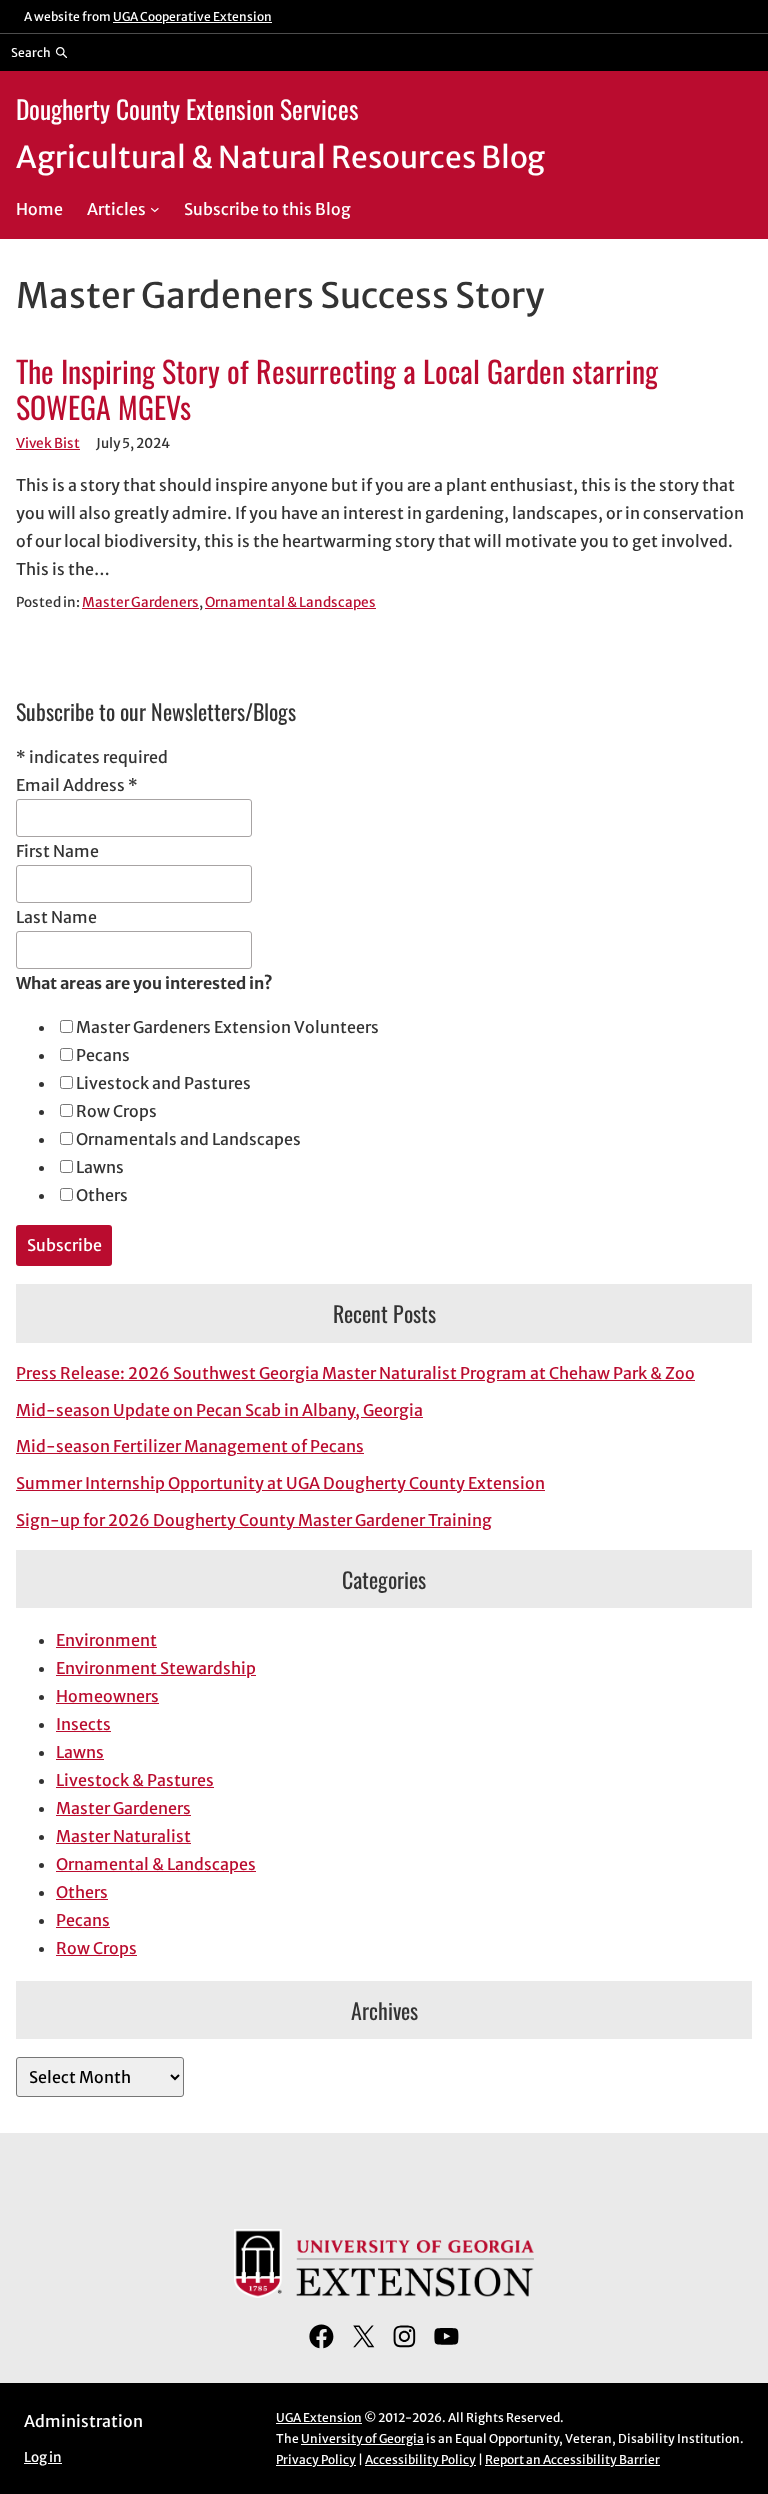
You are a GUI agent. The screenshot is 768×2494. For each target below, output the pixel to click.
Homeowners (107, 1696)
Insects (83, 1724)
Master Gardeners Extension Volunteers (227, 1027)
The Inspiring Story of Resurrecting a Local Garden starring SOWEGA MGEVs (337, 389)
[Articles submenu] (155, 209)
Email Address (77, 785)
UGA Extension (319, 2417)
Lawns (100, 1167)
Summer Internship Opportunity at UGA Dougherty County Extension (280, 1483)
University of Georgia (362, 2438)
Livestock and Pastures (163, 1083)
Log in (43, 2457)
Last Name (56, 917)
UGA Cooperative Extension (192, 16)
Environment (106, 1640)
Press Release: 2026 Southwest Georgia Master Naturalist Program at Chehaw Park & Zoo (355, 1373)
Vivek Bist (48, 443)
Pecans (103, 1055)
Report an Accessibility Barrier (572, 2459)
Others (102, 1195)
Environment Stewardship (156, 1668)
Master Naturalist (123, 1836)
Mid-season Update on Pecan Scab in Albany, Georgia (219, 1410)
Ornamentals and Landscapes (188, 1139)
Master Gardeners (140, 602)
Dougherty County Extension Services (187, 108)
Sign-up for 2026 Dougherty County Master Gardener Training (254, 1520)
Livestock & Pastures (135, 1780)
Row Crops (116, 1111)
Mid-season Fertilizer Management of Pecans (190, 1446)
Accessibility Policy (420, 2459)
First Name (57, 851)
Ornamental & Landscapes (290, 602)
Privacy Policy (316, 2459)
